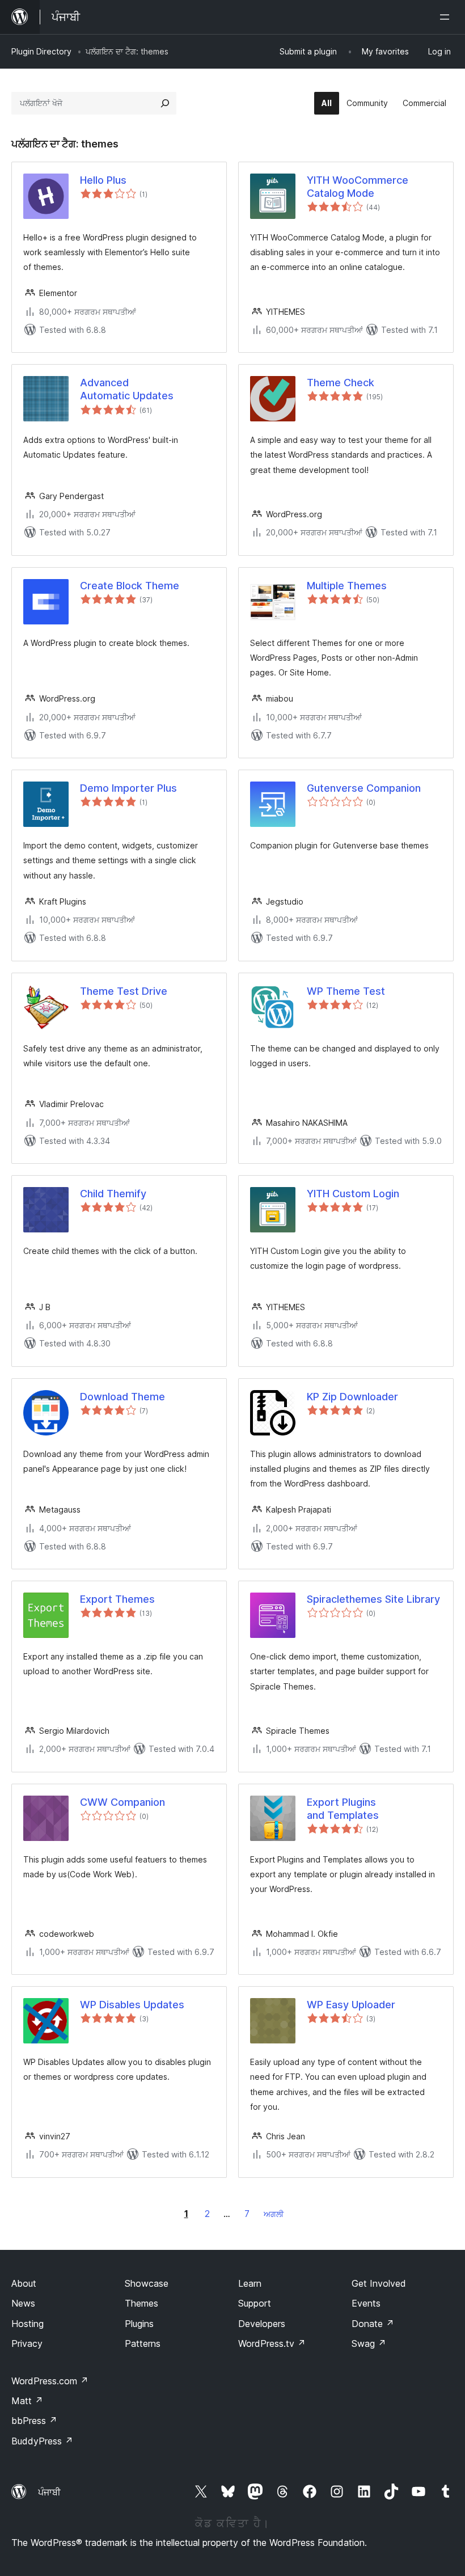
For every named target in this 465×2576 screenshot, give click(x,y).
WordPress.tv (272, 2343)
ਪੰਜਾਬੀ (49, 2492)
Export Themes (117, 1599)
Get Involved (379, 2283)
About (24, 2283)
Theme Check (341, 383)
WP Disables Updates (132, 2005)
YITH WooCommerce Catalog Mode (358, 187)
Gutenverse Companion (364, 788)
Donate (373, 2324)
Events (366, 2303)
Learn (250, 2283)
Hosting (28, 2324)
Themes (141, 2303)
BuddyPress (42, 2441)
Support (255, 2303)
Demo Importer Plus (128, 788)
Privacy (27, 2343)
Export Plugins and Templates (343, 1809)
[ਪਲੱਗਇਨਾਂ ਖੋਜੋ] (165, 103)
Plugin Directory (41, 51)
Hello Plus (103, 180)
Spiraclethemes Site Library (373, 1599)
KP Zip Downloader (352, 1397)
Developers (262, 2324)
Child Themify (113, 1194)
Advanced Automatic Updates (127, 389)
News (23, 2303)
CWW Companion (122, 1802)
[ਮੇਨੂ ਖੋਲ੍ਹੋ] (447, 17)
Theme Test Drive (124, 991)
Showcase (147, 2283)
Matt (27, 2401)
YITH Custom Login (353, 1194)
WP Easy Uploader (351, 2005)
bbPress (34, 2421)
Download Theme (122, 1397)
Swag (369, 2343)
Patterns (143, 2343)
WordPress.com (50, 2381)
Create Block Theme (130, 586)
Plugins (139, 2324)
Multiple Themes (347, 586)
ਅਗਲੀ (274, 2214)
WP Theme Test (346, 991)
